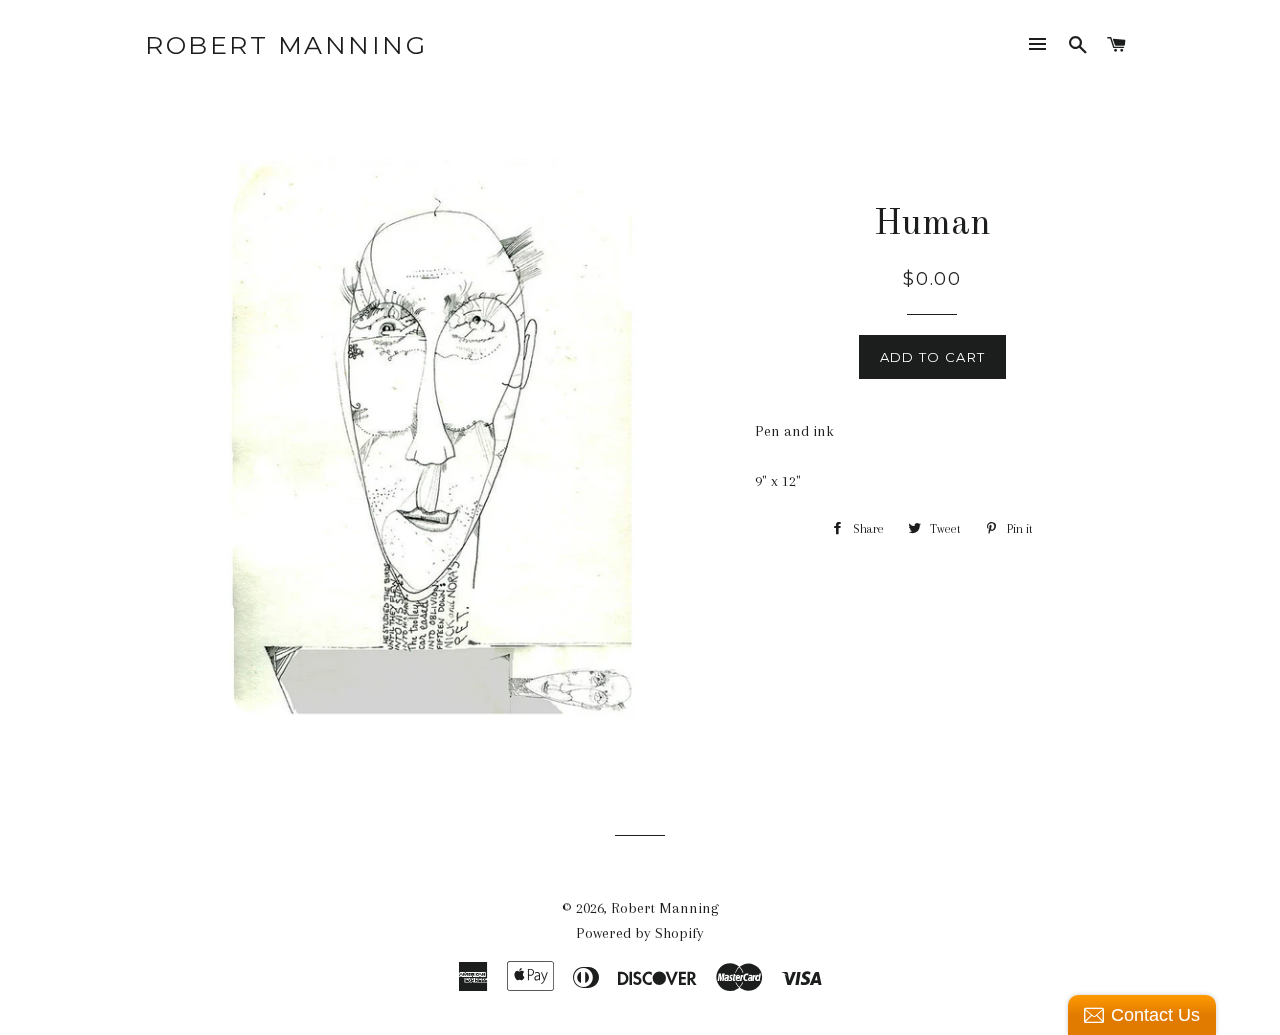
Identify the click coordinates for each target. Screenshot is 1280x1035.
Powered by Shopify (640, 933)
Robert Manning (286, 45)
